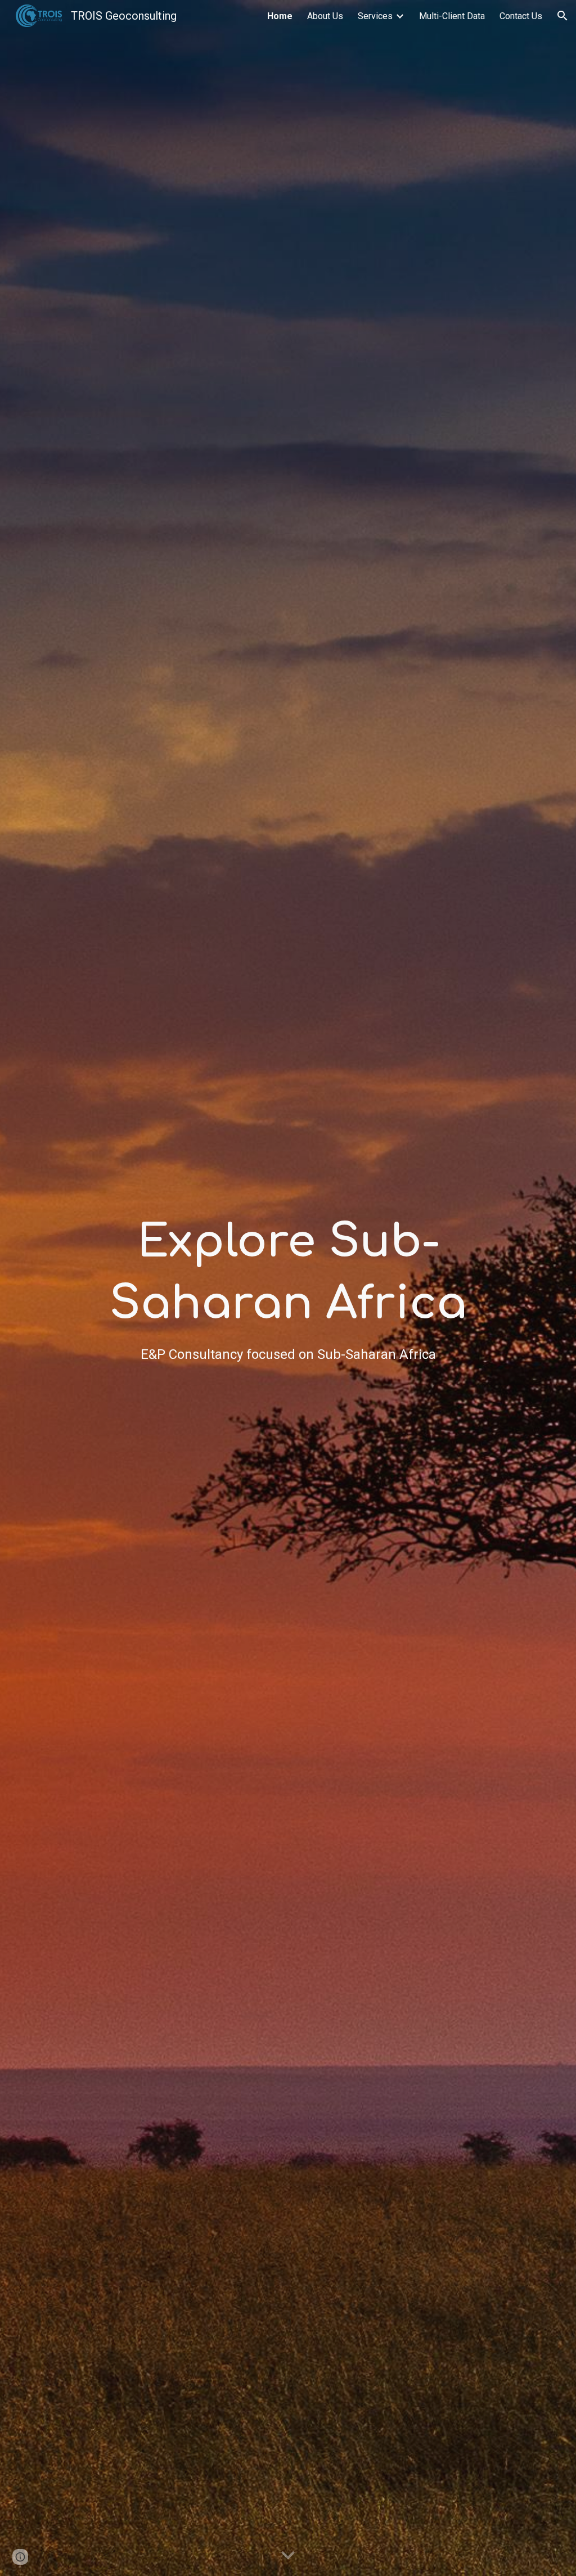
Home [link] (280, 16)
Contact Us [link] (521, 16)
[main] (288, 1288)
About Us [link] (325, 16)
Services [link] (375, 16)
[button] (562, 16)
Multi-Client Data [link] (452, 16)
